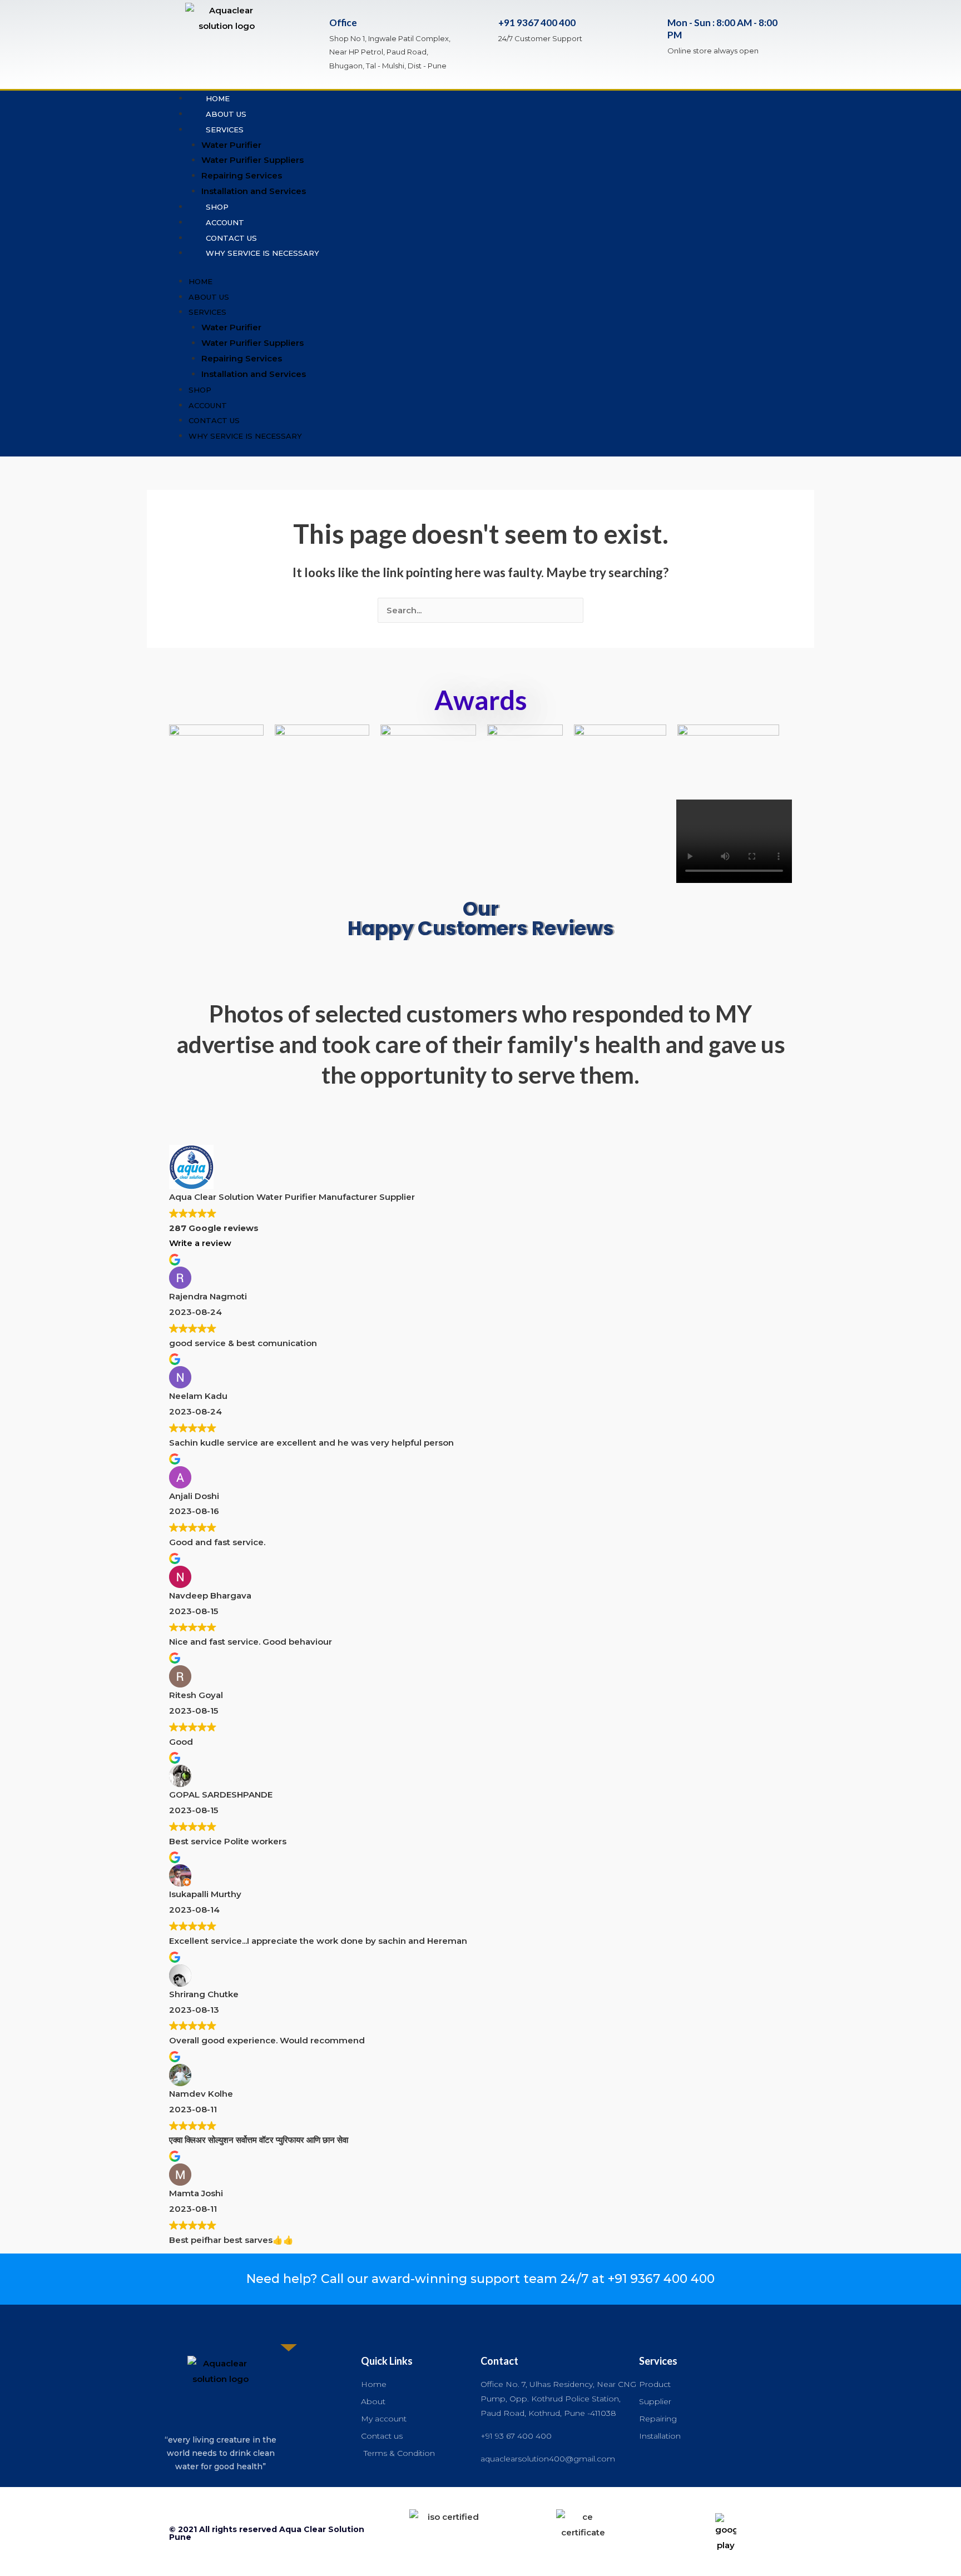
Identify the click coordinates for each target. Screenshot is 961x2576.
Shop (217, 207)
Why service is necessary (262, 253)
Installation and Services (254, 191)
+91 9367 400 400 (537, 23)
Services (225, 130)
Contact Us (231, 238)
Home (218, 98)
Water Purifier (231, 145)
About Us (226, 114)
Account (225, 222)
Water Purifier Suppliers (252, 160)
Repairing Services (242, 175)
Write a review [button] (200, 1243)
